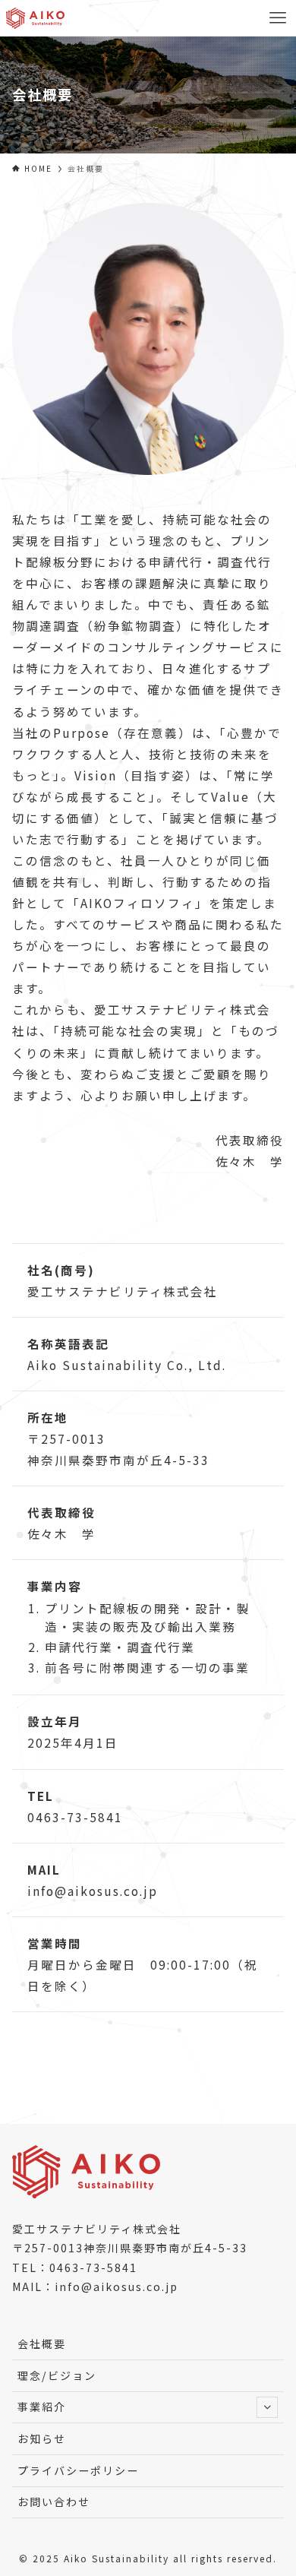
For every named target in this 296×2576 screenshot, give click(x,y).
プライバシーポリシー (78, 2470)
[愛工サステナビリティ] (36, 18)
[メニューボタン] (278, 18)
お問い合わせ (54, 2502)
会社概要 (42, 2343)
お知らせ (42, 2438)
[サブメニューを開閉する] (267, 2407)
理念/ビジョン (57, 2375)
